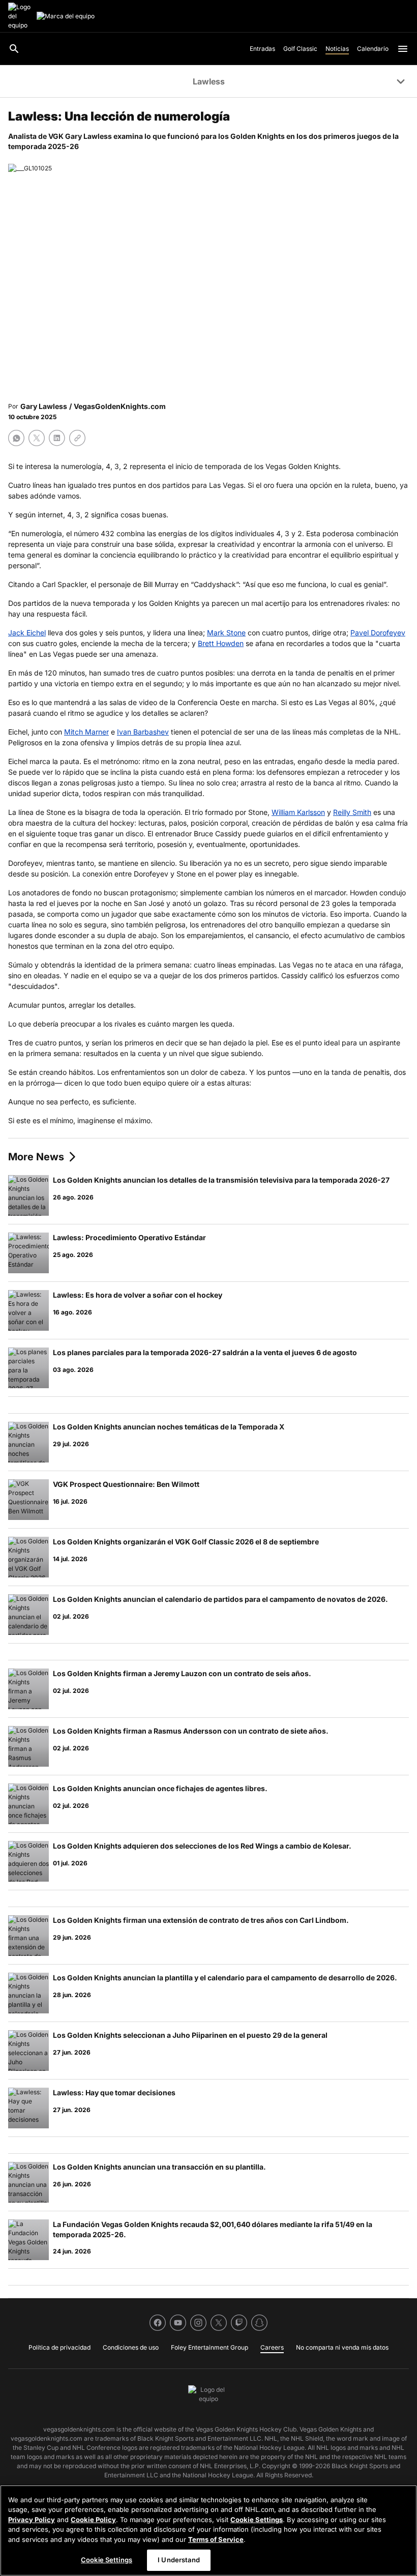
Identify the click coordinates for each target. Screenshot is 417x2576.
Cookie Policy (93, 2520)
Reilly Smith (352, 812)
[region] (208, 2530)
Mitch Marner (86, 732)
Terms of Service (216, 2539)
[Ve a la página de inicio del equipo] (20, 16)
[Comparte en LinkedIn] (57, 438)
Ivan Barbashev (143, 732)
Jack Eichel (27, 633)
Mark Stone (226, 633)
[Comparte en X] (37, 438)
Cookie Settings (257, 2520)
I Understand (179, 2560)
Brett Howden (221, 643)
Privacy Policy (32, 2520)
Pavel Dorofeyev (378, 633)
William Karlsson (298, 812)
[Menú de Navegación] (403, 49)
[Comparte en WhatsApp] (16, 438)
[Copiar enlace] (77, 438)
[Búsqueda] (14, 49)
